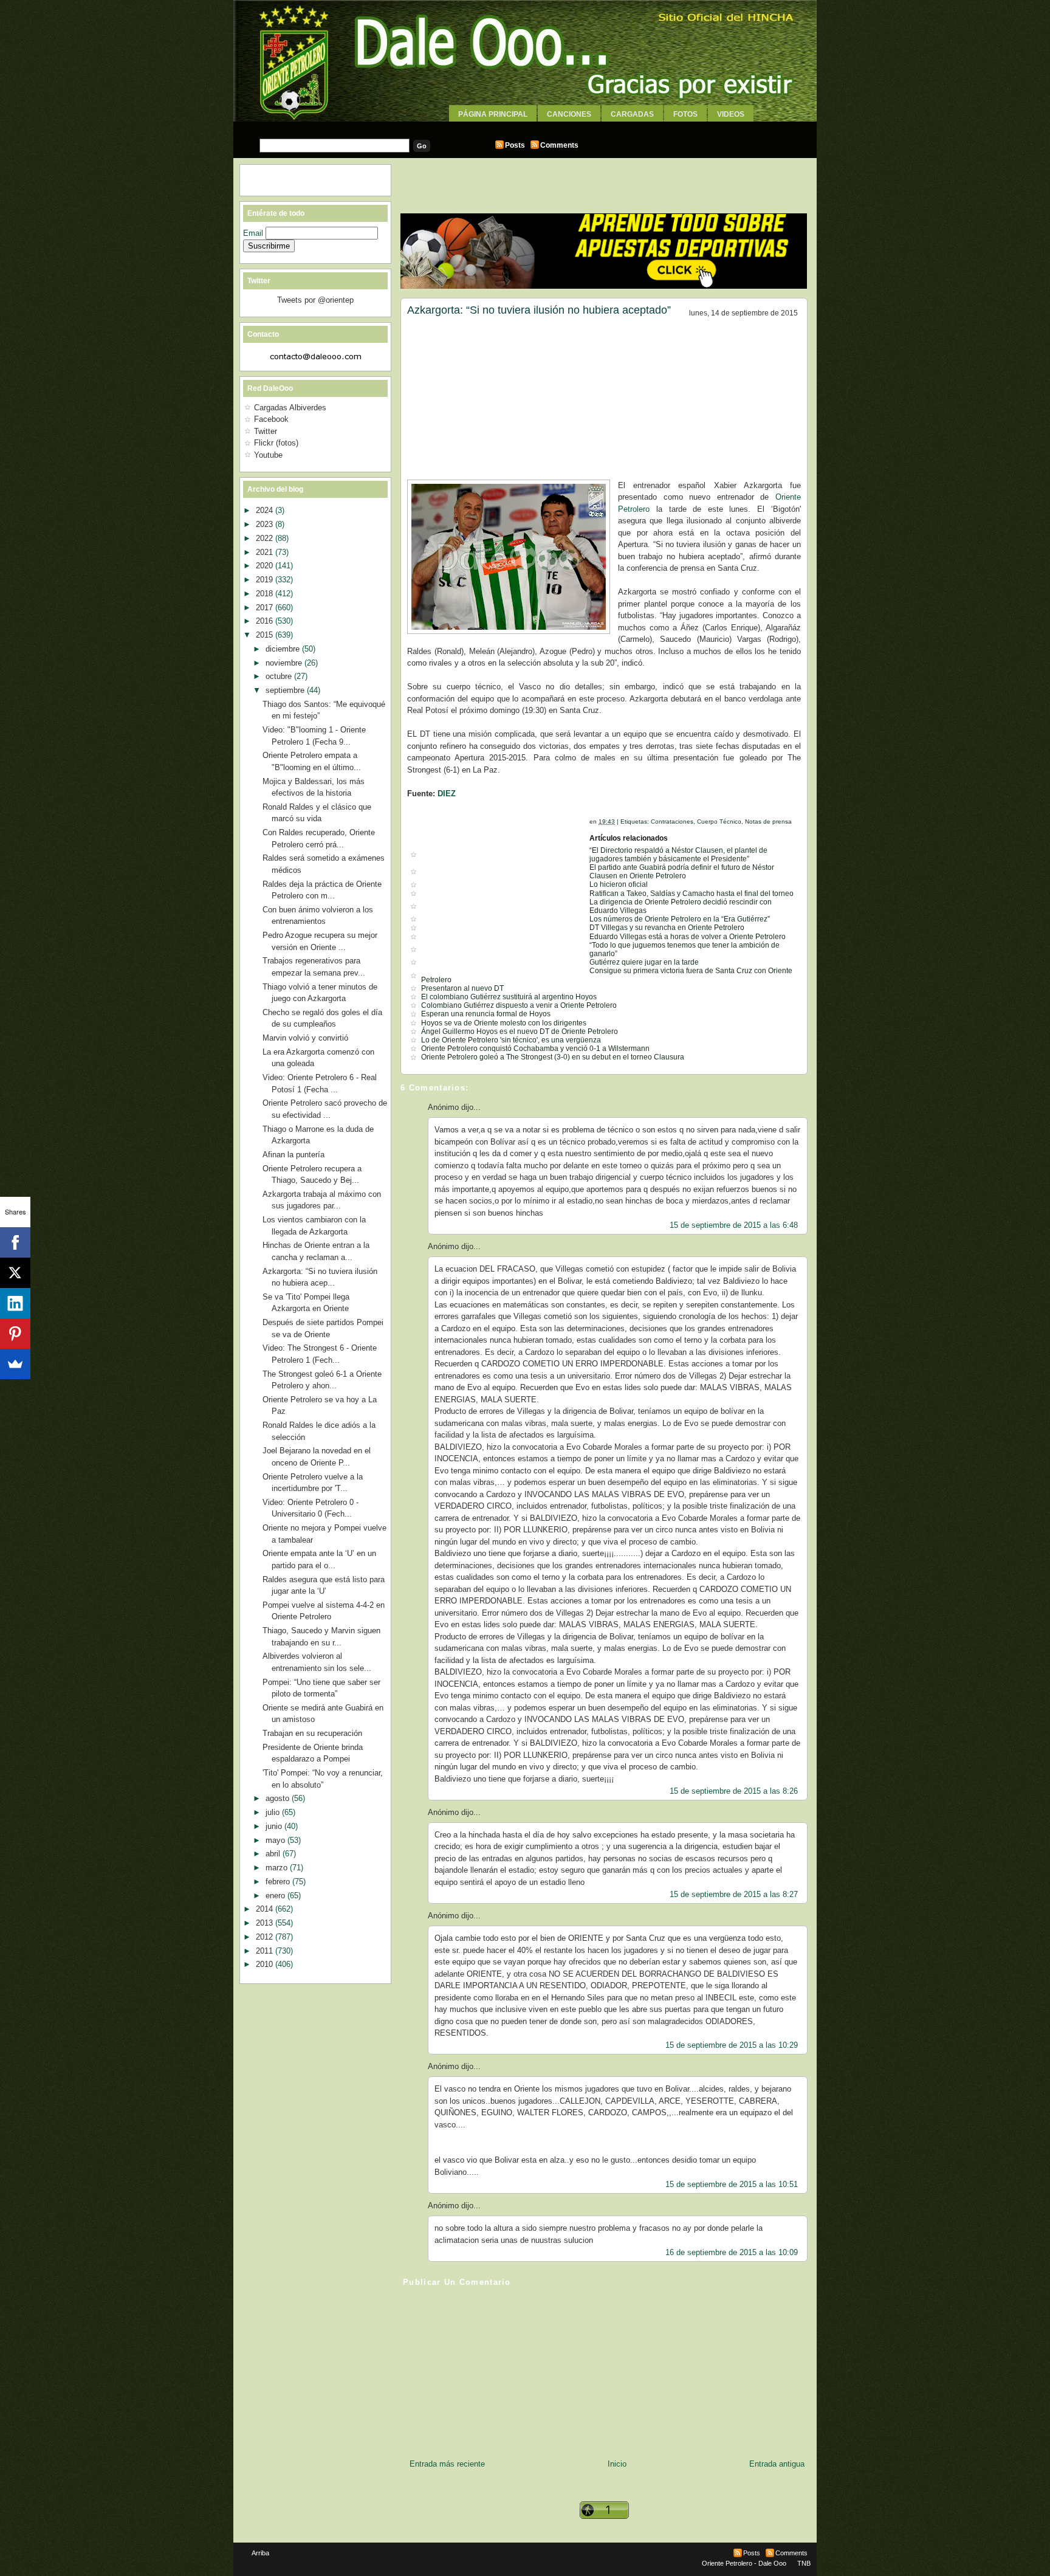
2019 (266, 580)
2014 (266, 1909)
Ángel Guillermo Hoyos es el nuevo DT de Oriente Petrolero (520, 1031)
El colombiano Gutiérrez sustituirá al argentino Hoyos (509, 997)
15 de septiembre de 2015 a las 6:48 (734, 1225)
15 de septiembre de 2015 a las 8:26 (734, 1791)
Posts (515, 145)
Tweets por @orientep (315, 300)
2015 (266, 635)
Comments (559, 145)
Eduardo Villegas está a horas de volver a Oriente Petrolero (688, 937)
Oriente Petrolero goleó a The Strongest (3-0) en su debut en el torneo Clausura (553, 1057)
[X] (15, 1273)
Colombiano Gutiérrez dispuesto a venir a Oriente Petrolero (519, 1005)
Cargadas (632, 114)
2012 (266, 1937)
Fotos (685, 114)
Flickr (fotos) (276, 443)
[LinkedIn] (15, 1303)
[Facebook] (15, 1242)
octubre (280, 676)
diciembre (284, 649)
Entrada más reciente (447, 2464)
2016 (266, 621)
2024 (266, 510)
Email (254, 233)
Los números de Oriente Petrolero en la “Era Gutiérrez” (680, 919)
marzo (278, 1868)
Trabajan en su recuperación (312, 1733)
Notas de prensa (768, 821)
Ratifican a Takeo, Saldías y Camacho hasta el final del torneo (691, 894)
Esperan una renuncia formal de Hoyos (486, 1014)
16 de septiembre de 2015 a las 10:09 (732, 2252)
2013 (266, 1923)
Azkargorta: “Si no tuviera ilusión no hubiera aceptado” (539, 310)
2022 (266, 538)
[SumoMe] (15, 1364)
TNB (804, 2563)
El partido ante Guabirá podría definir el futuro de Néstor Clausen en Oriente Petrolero (682, 872)
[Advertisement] (525, 126)
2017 (266, 608)
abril (274, 1854)
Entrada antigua (777, 2464)
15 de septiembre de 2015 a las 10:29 (732, 2045)
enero (276, 1896)
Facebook (271, 419)
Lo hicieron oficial (619, 884)
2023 (266, 524)
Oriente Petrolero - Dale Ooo (744, 2563)
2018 (266, 594)
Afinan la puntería (293, 1155)
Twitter (266, 431)
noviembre (285, 663)
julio (274, 1812)
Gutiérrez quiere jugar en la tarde (644, 962)
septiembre (286, 690)
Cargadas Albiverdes (290, 408)
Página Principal (493, 114)
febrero (279, 1882)
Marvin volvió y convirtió (305, 1038)
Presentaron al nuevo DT (462, 988)
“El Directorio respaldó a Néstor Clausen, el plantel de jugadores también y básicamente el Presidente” (678, 855)
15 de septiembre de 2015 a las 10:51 (732, 2184)
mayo (276, 1840)
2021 (266, 552)
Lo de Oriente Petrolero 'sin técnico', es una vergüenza (511, 1040)
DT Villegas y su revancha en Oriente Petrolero (667, 928)
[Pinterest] (15, 1334)
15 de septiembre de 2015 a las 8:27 (734, 1894)
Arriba (260, 2553)
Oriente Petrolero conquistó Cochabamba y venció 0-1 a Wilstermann (535, 1049)
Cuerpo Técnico (719, 821)
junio (275, 1826)
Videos (731, 114)
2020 (266, 566)
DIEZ (447, 794)
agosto (279, 1798)
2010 (266, 1964)
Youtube (268, 455)
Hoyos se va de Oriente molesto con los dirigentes (504, 1023)
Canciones (569, 114)
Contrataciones (672, 821)
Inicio (617, 2464)
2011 (266, 1951)
